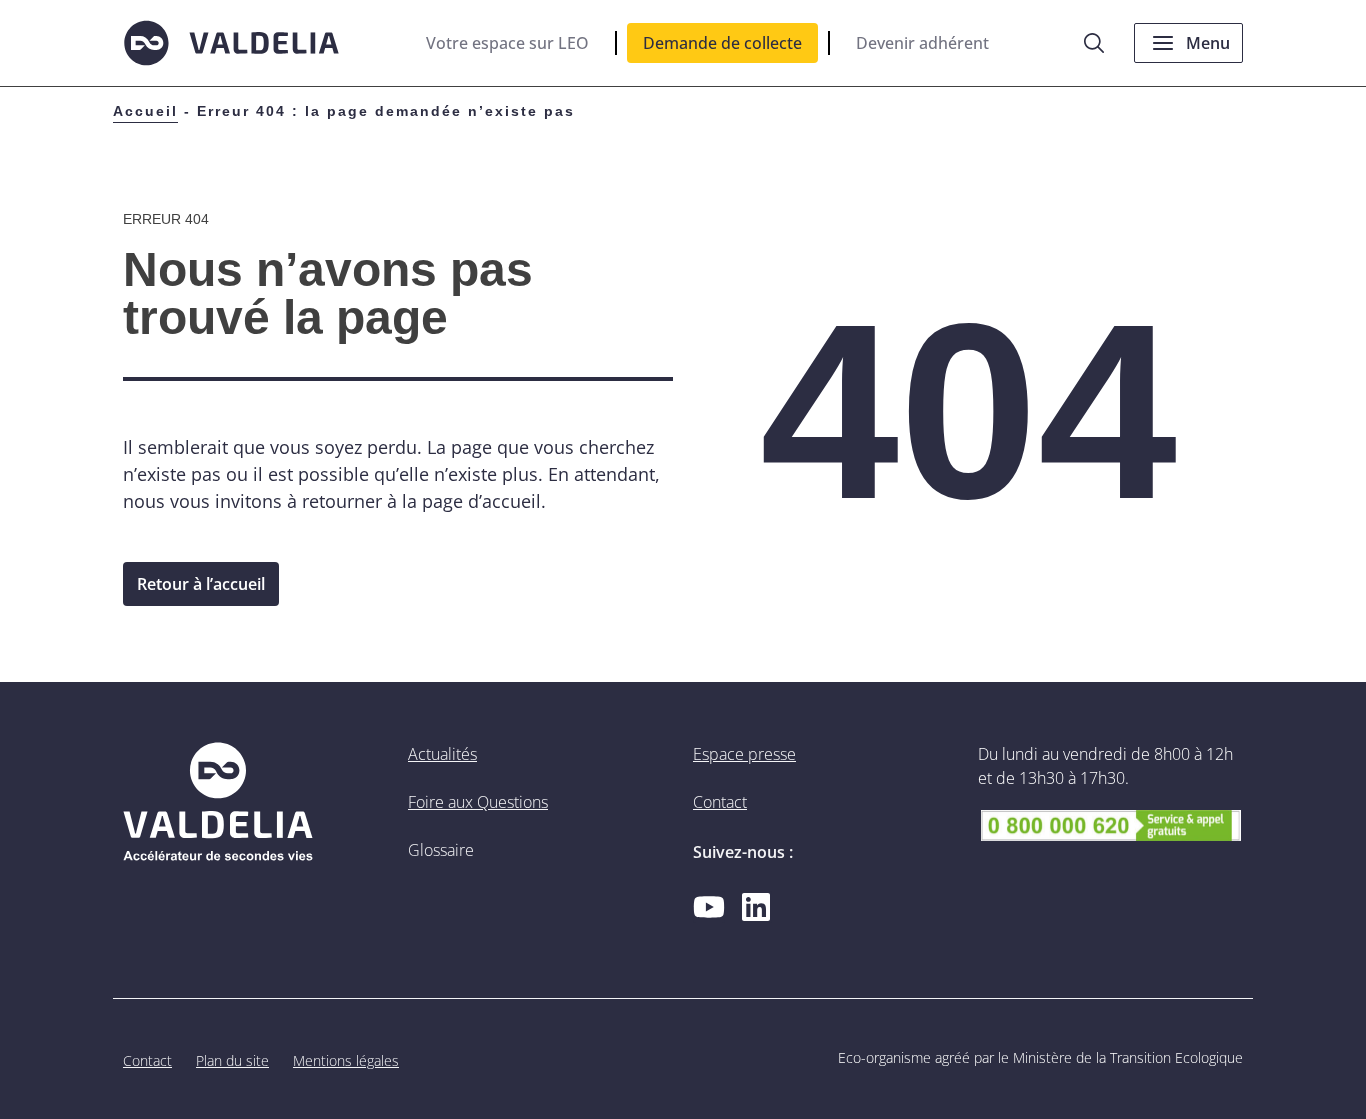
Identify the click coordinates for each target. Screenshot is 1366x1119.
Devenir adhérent (922, 43)
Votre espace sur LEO (507, 43)
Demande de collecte (722, 43)
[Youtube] (709, 907)
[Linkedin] (756, 907)
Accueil (145, 111)
